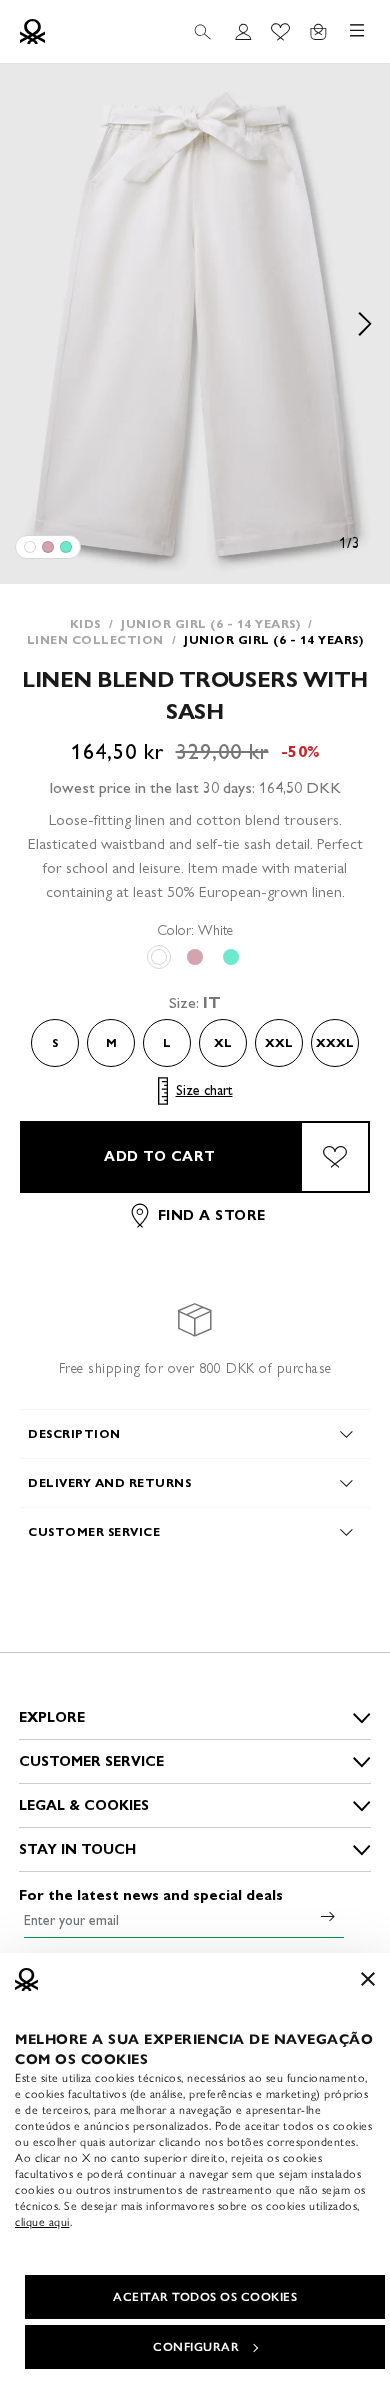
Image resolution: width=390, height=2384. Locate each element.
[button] (195, 324)
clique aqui (42, 2222)
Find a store (212, 1215)
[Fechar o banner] (368, 1979)
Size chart (204, 1090)
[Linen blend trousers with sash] (30, 547)
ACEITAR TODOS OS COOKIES (205, 2297)
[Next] (365, 324)
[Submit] (328, 1916)
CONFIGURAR (196, 2347)
